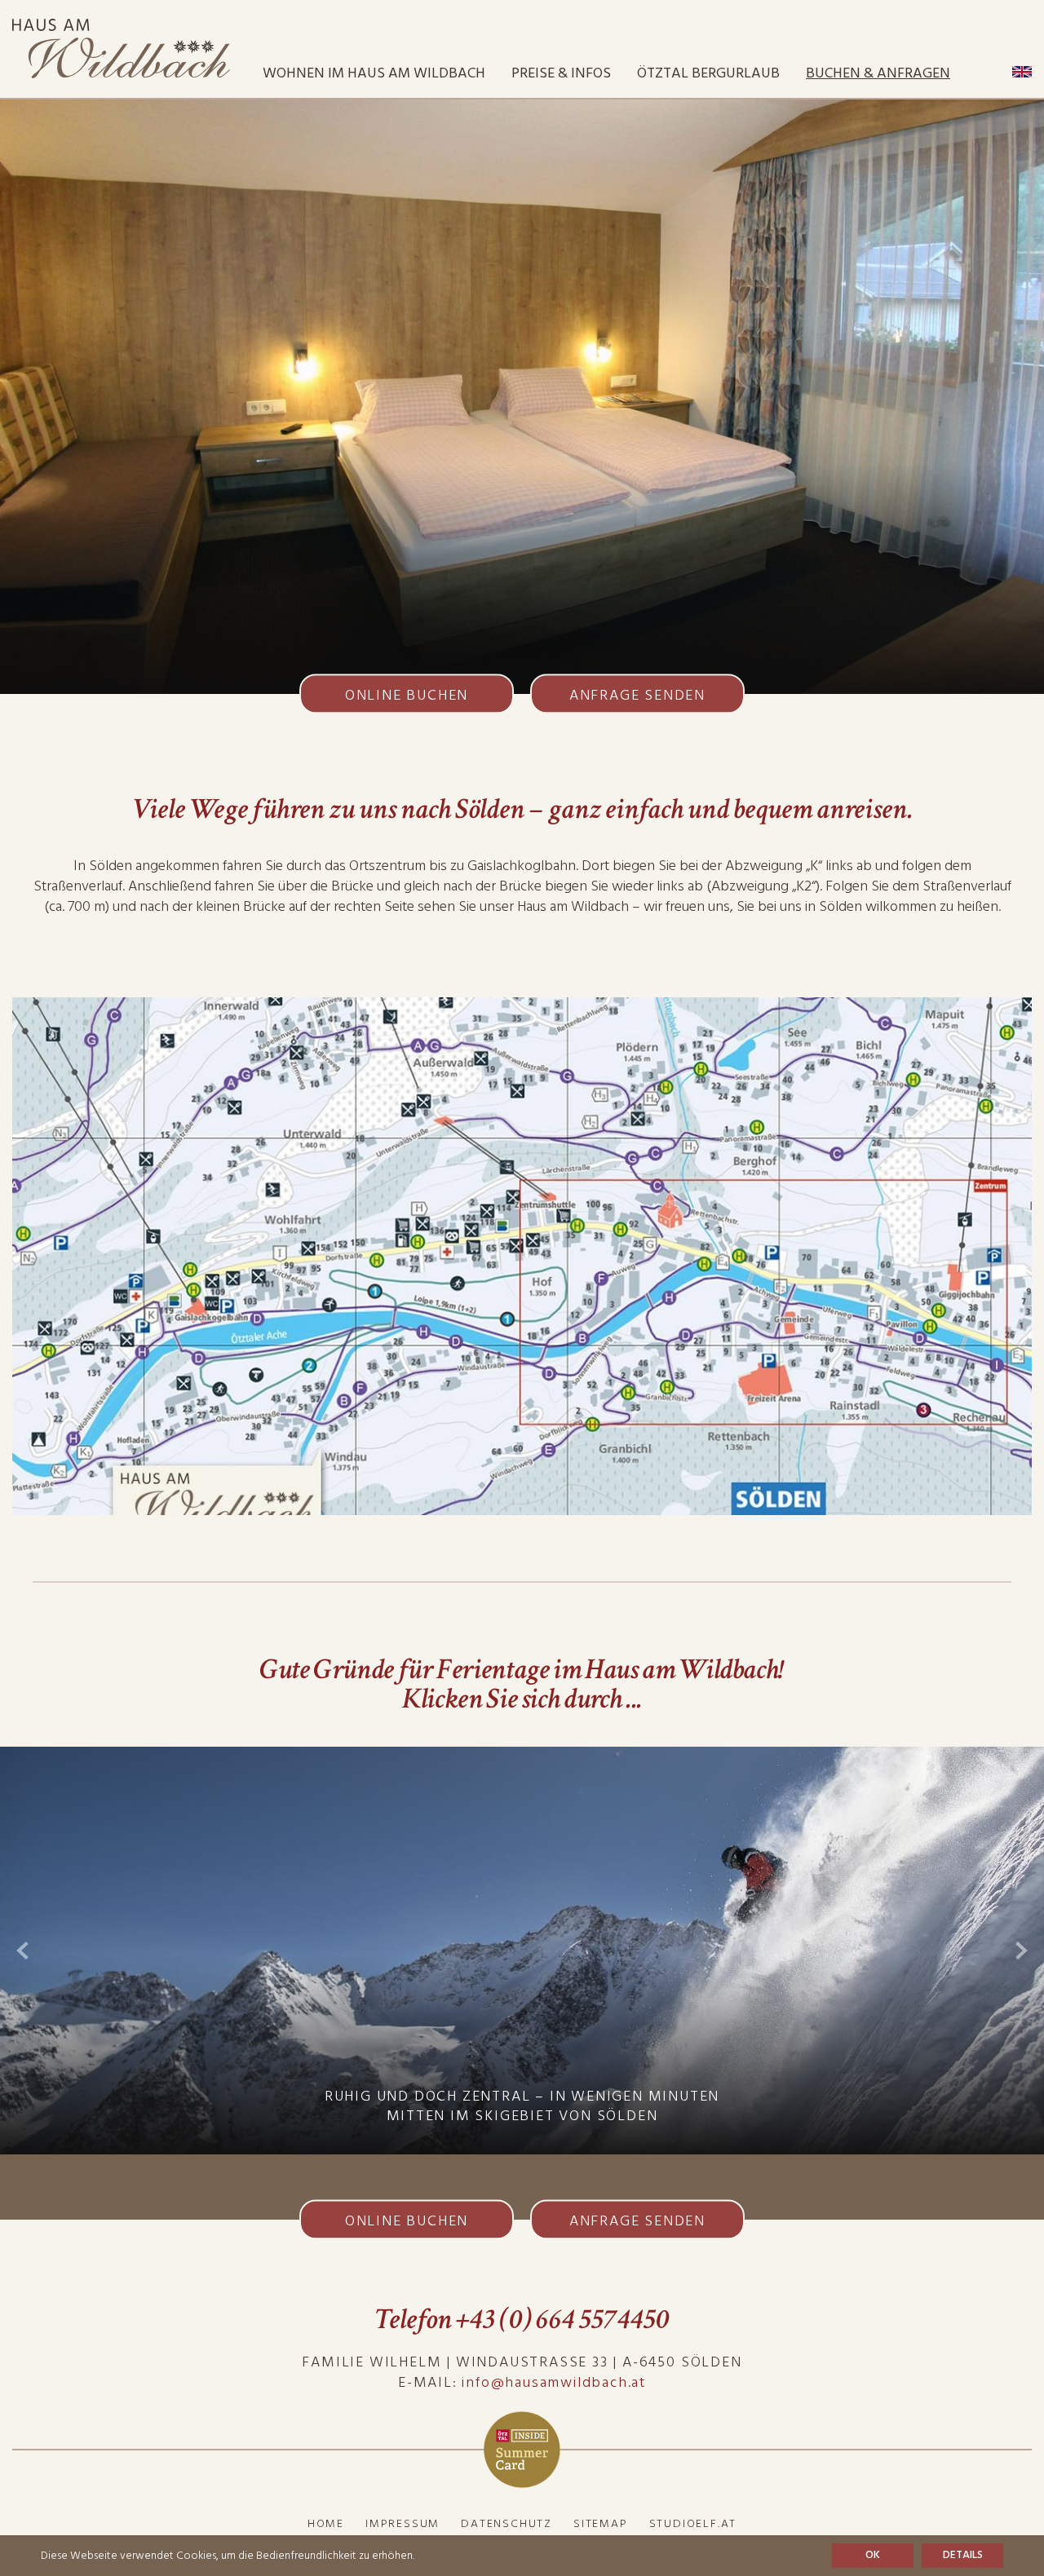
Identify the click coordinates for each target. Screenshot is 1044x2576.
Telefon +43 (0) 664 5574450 (522, 2320)
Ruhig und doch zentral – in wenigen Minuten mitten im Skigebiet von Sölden (522, 2106)
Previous (22, 1951)
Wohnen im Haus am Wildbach (374, 73)
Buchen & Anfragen (878, 73)
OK (873, 2555)
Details (963, 2555)
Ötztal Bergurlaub (708, 73)
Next (1022, 1951)
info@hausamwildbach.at (554, 2382)
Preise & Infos (561, 73)
